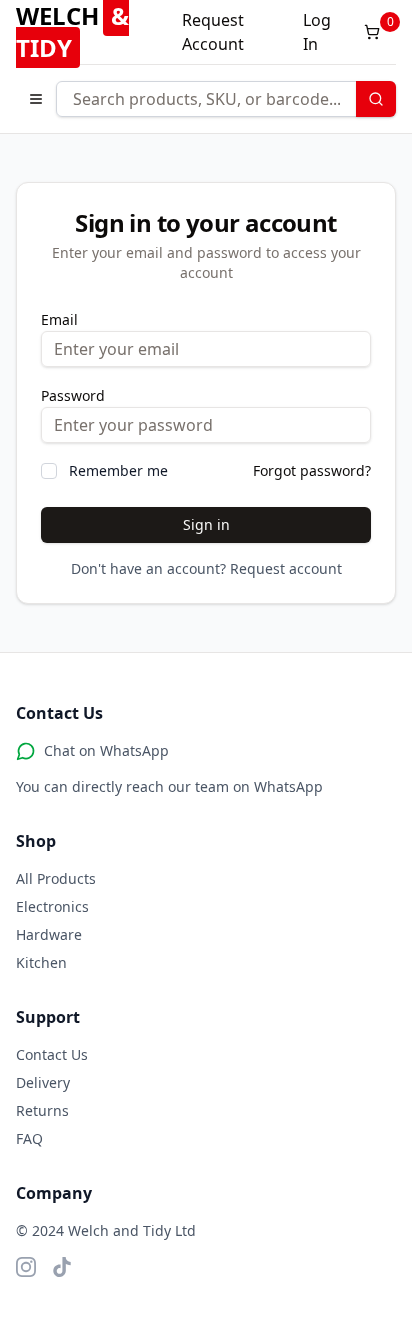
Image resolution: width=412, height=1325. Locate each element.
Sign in (206, 524)
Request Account (213, 32)
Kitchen (41, 962)
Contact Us (52, 1054)
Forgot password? (312, 470)
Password (73, 395)
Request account (286, 568)
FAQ (29, 1138)
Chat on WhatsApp (106, 750)
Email (59, 319)
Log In (317, 32)
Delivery (43, 1082)
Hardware (49, 934)
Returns (42, 1110)
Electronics (52, 906)
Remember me (118, 470)
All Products (56, 878)
